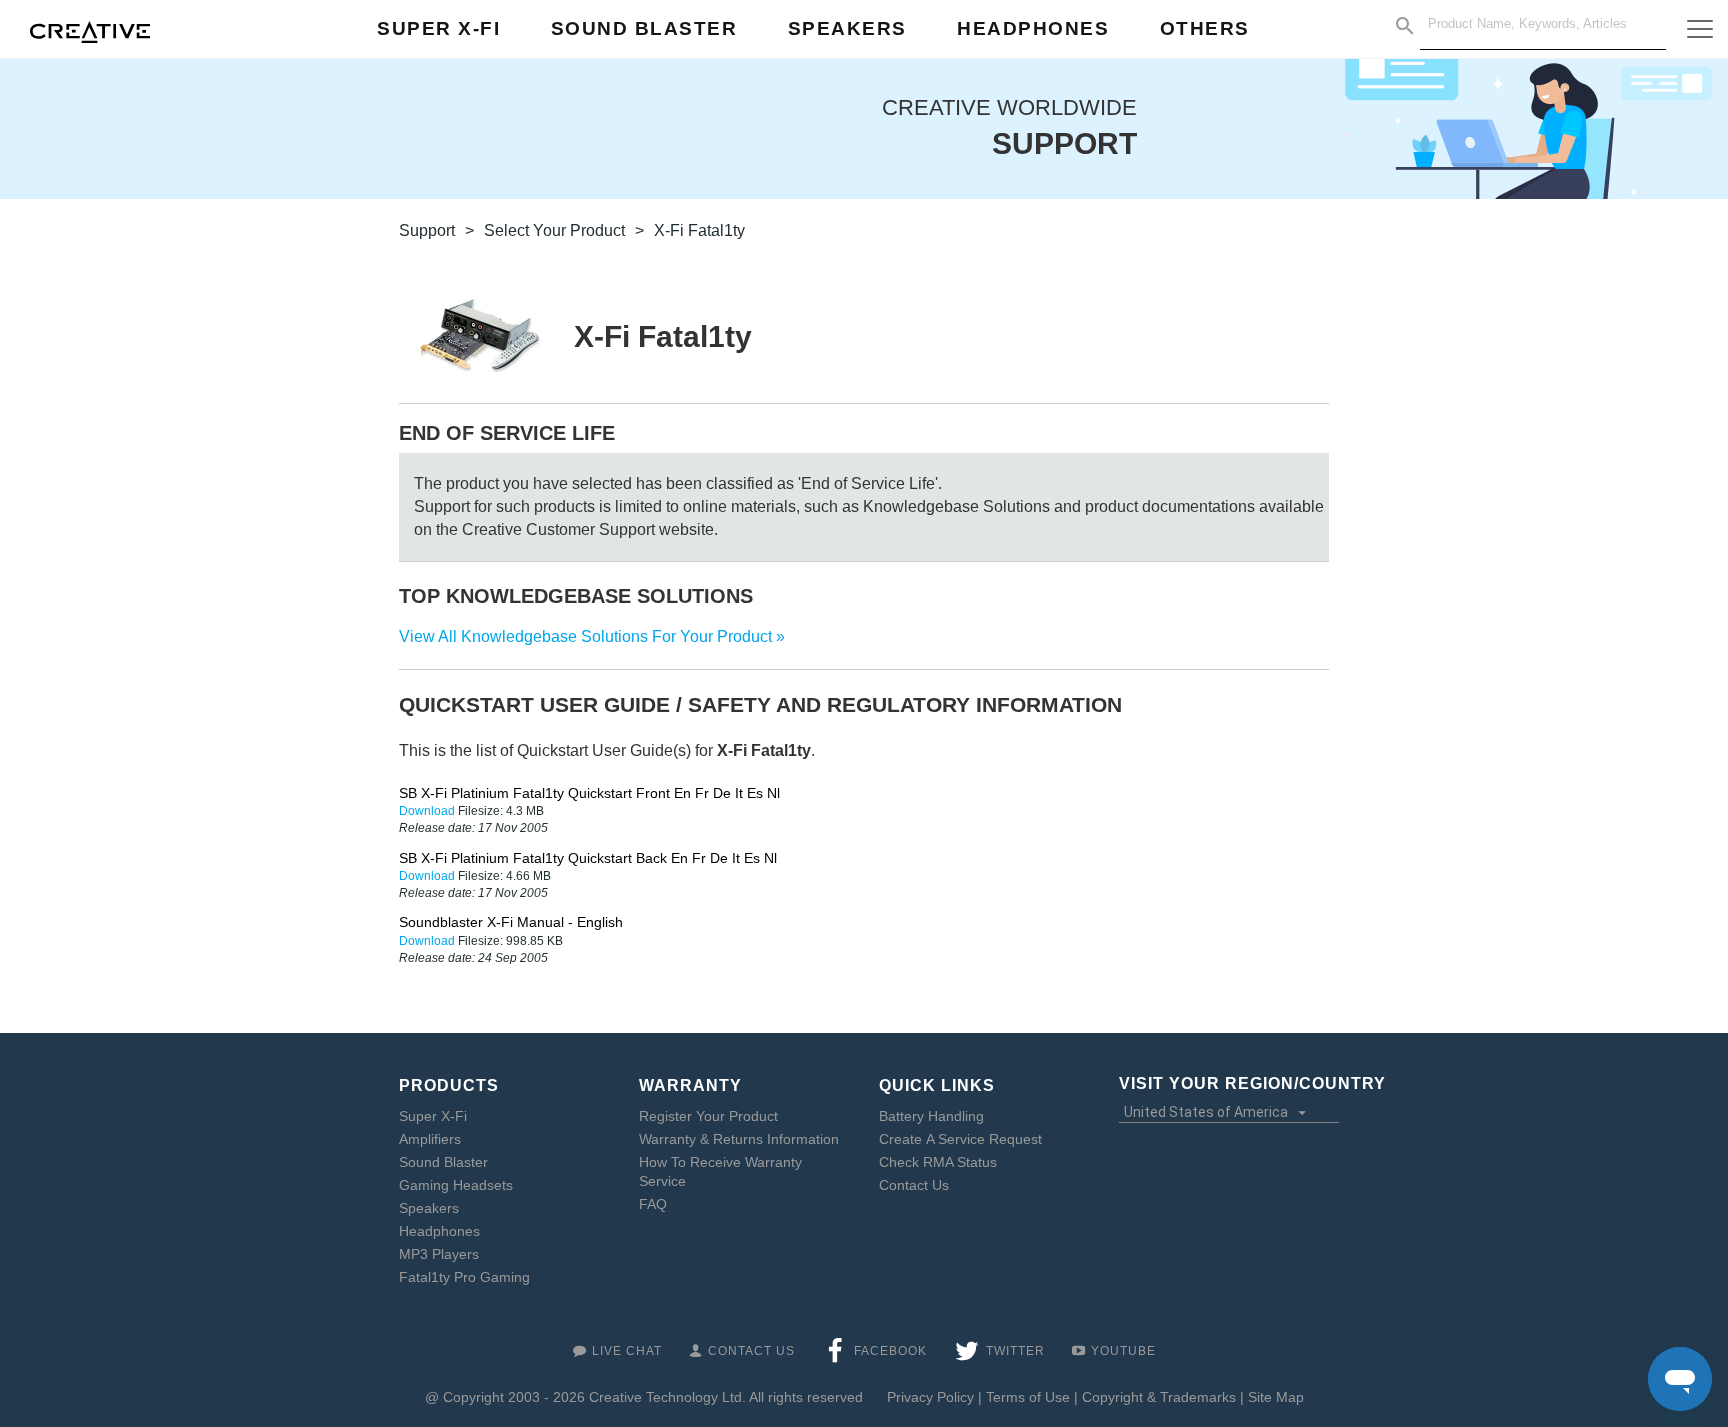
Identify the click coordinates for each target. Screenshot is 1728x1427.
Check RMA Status (938, 1162)
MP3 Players (439, 1254)
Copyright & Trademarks (1159, 1397)
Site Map (1276, 1397)
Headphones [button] (1033, 28)
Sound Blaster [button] (644, 28)
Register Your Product (708, 1116)
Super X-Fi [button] (438, 28)
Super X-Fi (433, 1116)
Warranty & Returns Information (739, 1139)
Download (428, 811)
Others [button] (1205, 28)
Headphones (439, 1231)
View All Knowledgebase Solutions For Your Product (585, 636)
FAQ (653, 1204)
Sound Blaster (443, 1162)
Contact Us (914, 1185)
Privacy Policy (930, 1397)
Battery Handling (931, 1116)
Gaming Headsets (456, 1185)
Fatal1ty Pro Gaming (464, 1277)
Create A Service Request (960, 1139)
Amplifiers (430, 1139)
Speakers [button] (847, 28)
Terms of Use (1028, 1397)
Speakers (429, 1208)
